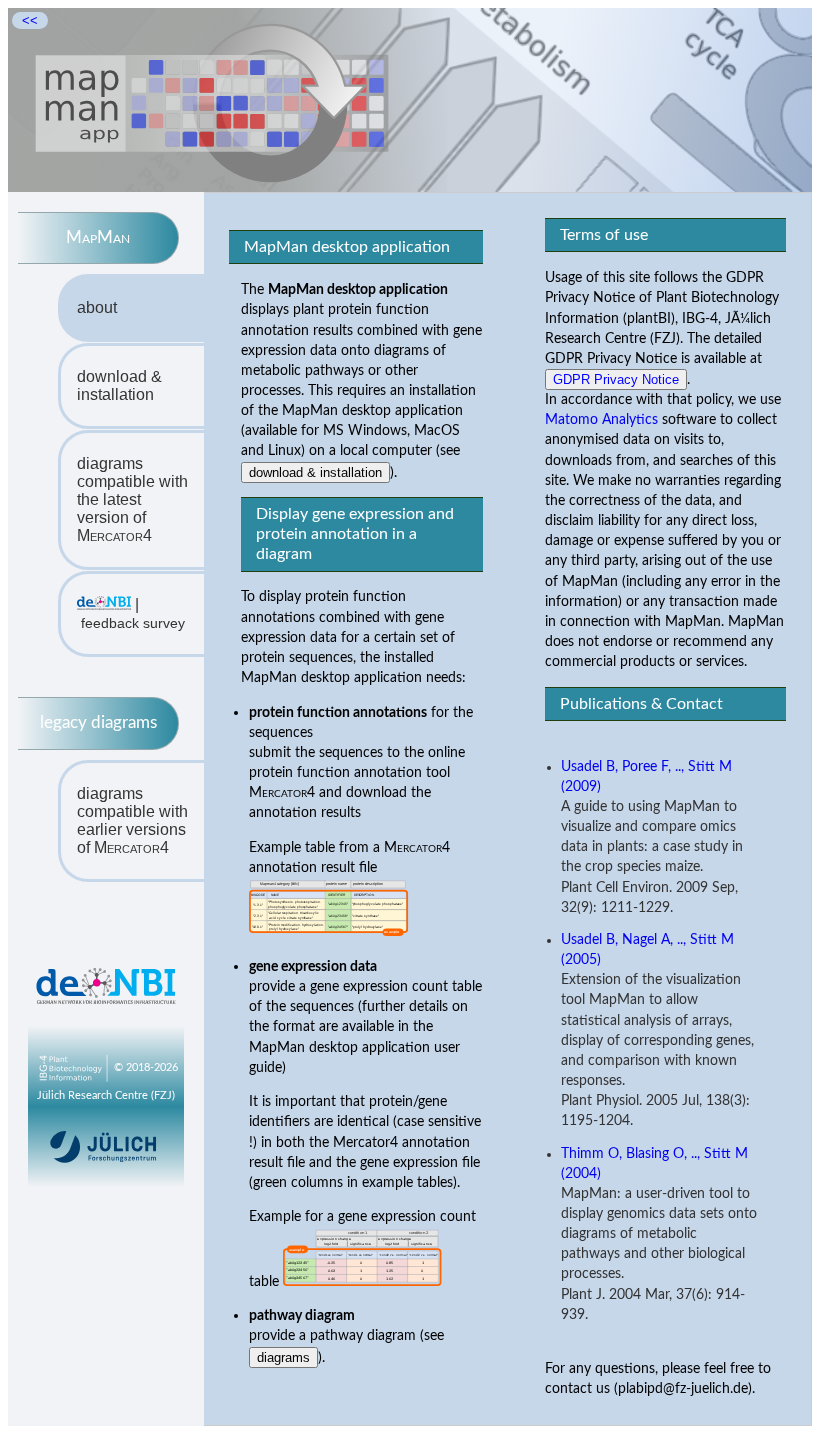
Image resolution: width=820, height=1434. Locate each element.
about (97, 307)
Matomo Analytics (601, 419)
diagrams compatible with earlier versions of (132, 820)
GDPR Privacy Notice (616, 379)
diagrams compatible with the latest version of (132, 499)
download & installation (119, 385)
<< (30, 20)
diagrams (283, 1357)
